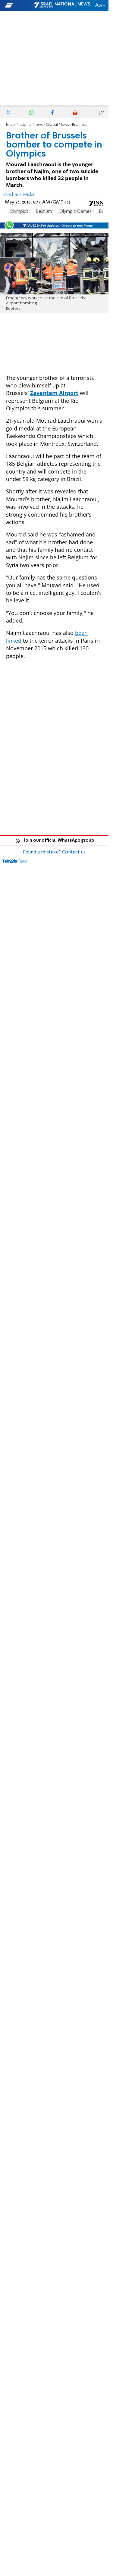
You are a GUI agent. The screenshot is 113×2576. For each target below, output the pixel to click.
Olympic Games (75, 212)
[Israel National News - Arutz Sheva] (62, 5)
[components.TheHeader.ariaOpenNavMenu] (19, 5)
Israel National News (24, 125)
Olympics (19, 212)
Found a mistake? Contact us (54, 852)
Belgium (44, 212)
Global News (57, 125)
